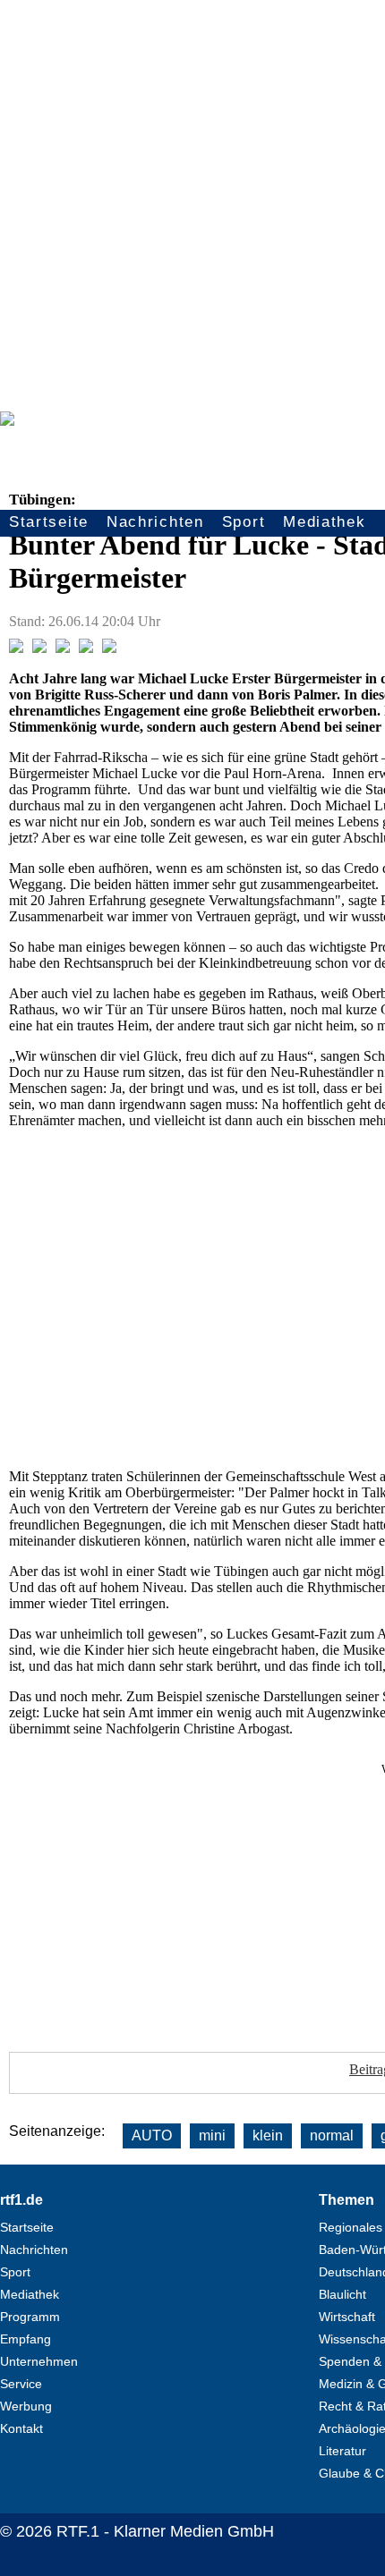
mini (212, 2135)
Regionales (351, 2227)
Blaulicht (342, 2294)
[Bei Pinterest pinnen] (86, 648)
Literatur (342, 2451)
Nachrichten (155, 522)
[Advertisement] (192, 201)
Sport (244, 522)
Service (21, 2384)
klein (268, 2135)
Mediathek (324, 522)
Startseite (49, 522)
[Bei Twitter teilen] (39, 648)
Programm (30, 2317)
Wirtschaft (347, 2317)
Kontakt (21, 2428)
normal (332, 2135)
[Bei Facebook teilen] (16, 648)
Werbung (26, 2406)
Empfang (26, 2339)
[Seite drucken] (109, 648)
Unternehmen (39, 2361)
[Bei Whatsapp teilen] (63, 648)
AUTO (152, 2135)
